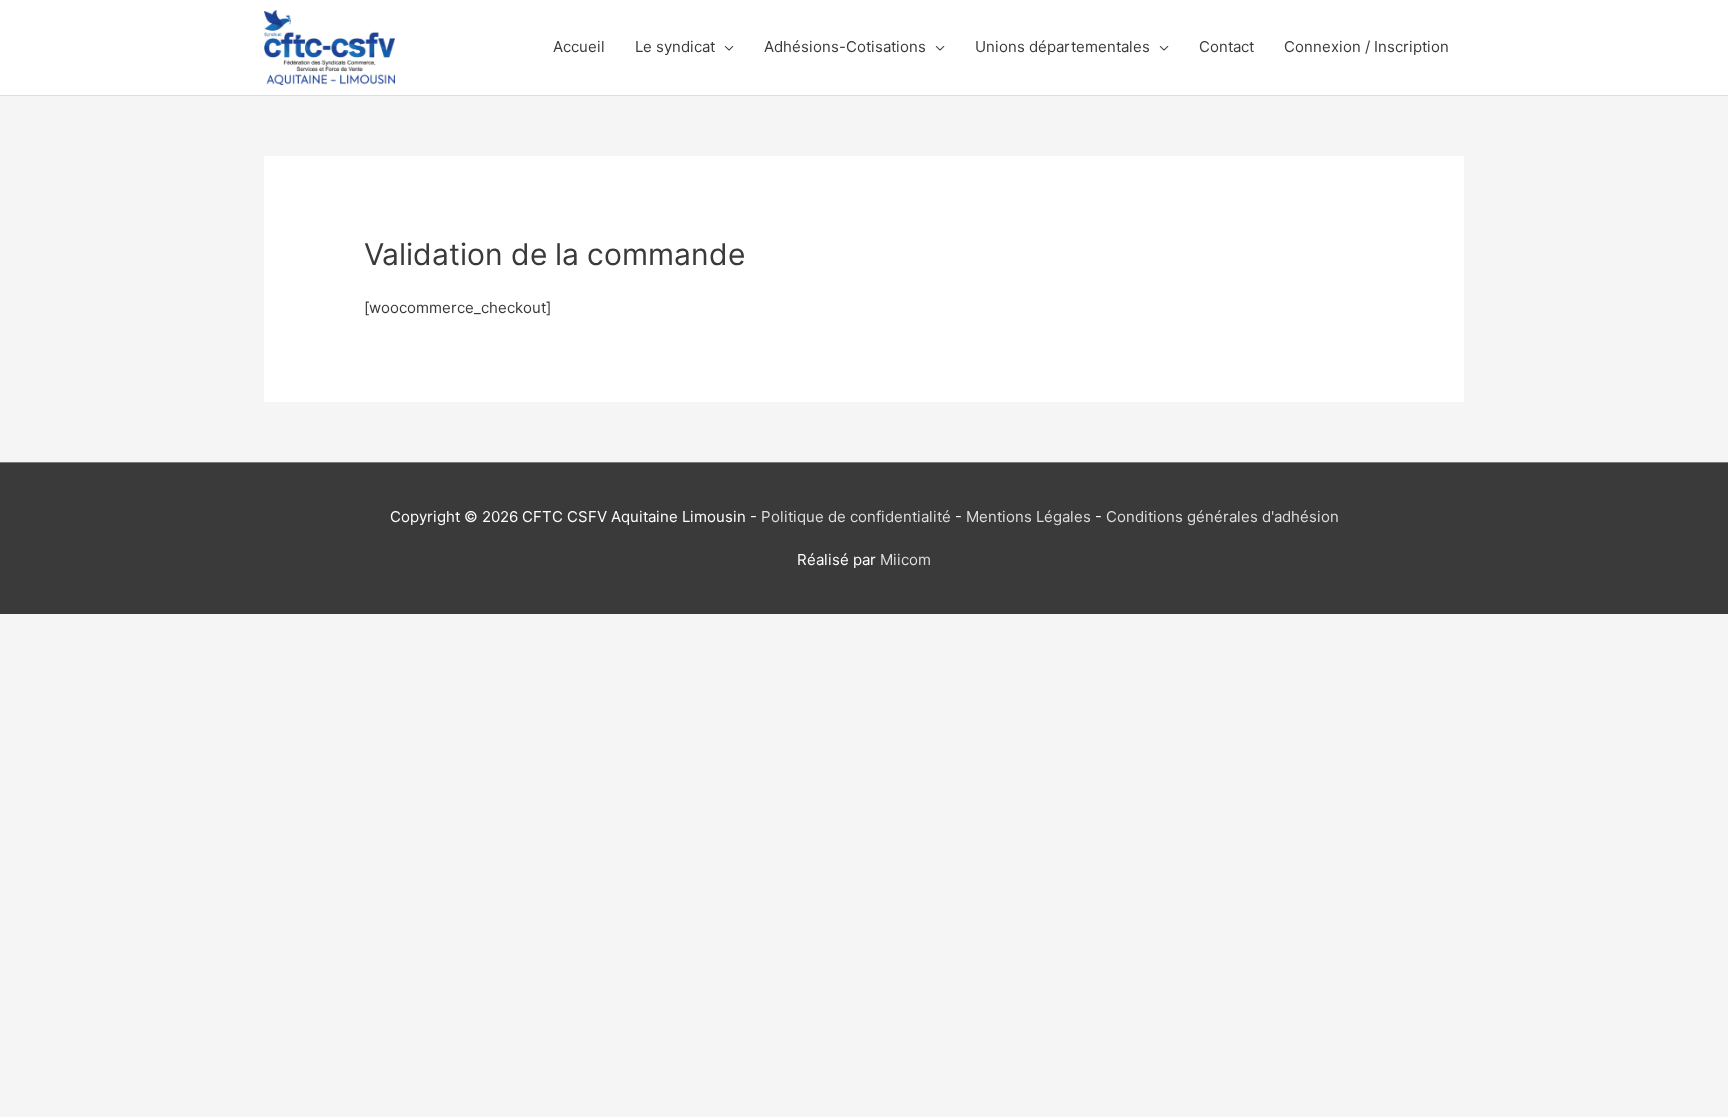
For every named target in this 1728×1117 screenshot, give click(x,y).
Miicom (905, 559)
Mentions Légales (1028, 516)
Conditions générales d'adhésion (1222, 516)
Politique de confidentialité (856, 516)
